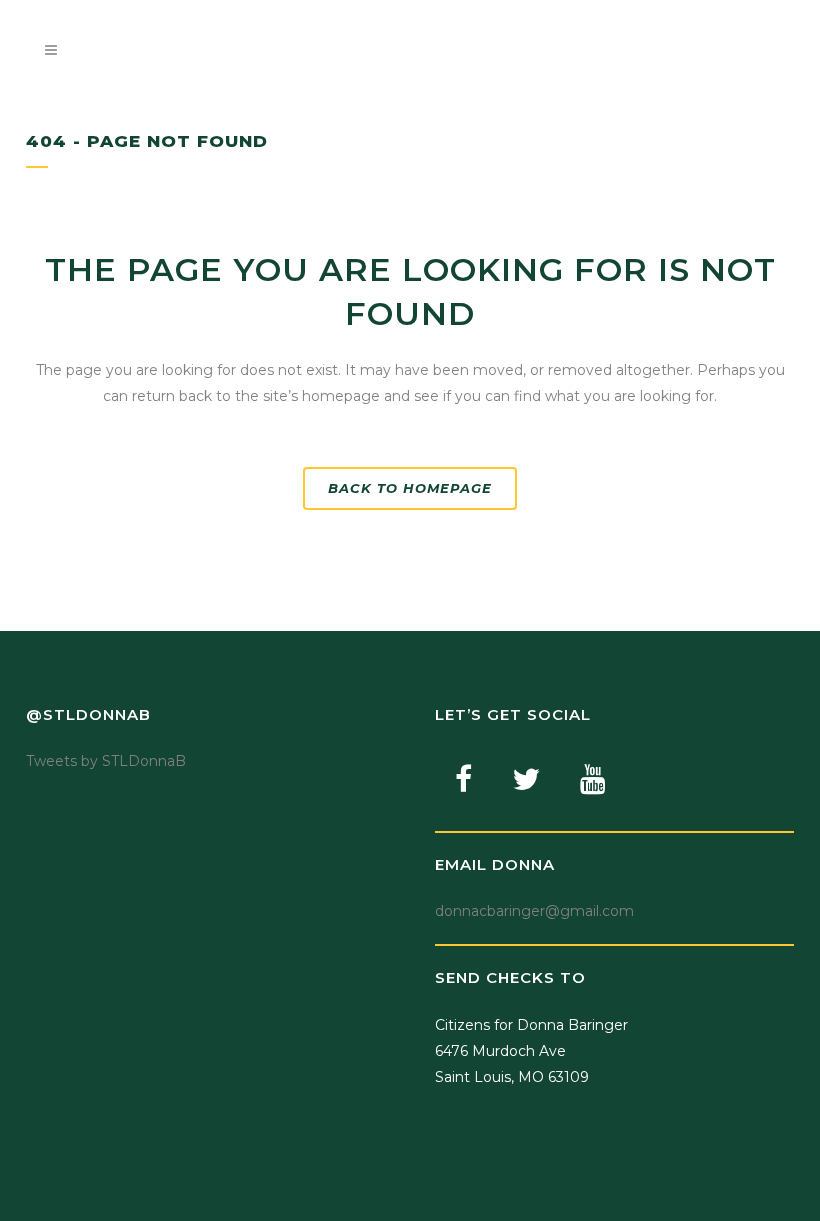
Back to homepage (410, 488)
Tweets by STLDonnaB (106, 761)
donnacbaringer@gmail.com (534, 911)
